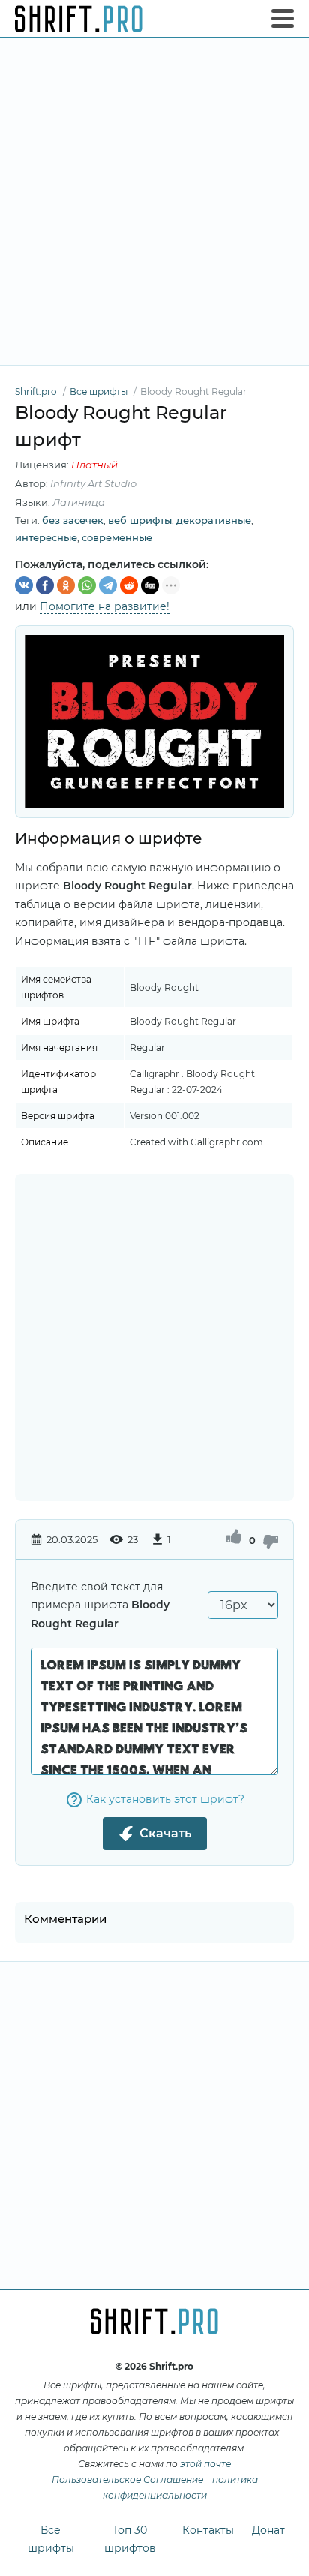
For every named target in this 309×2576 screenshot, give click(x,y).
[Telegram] (108, 585)
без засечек (73, 520)
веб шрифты (140, 520)
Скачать (165, 1833)
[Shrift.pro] (79, 19)
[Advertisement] (154, 201)
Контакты (208, 2530)
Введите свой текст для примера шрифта (100, 1605)
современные (117, 537)
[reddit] (129, 585)
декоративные (214, 520)
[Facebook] (45, 585)
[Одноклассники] (66, 585)
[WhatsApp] (87, 585)
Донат (268, 2530)
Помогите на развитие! (105, 606)
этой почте (205, 2464)
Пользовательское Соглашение (127, 2480)
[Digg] (150, 585)
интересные (46, 537)
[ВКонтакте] (24, 585)
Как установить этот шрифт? (165, 1799)
